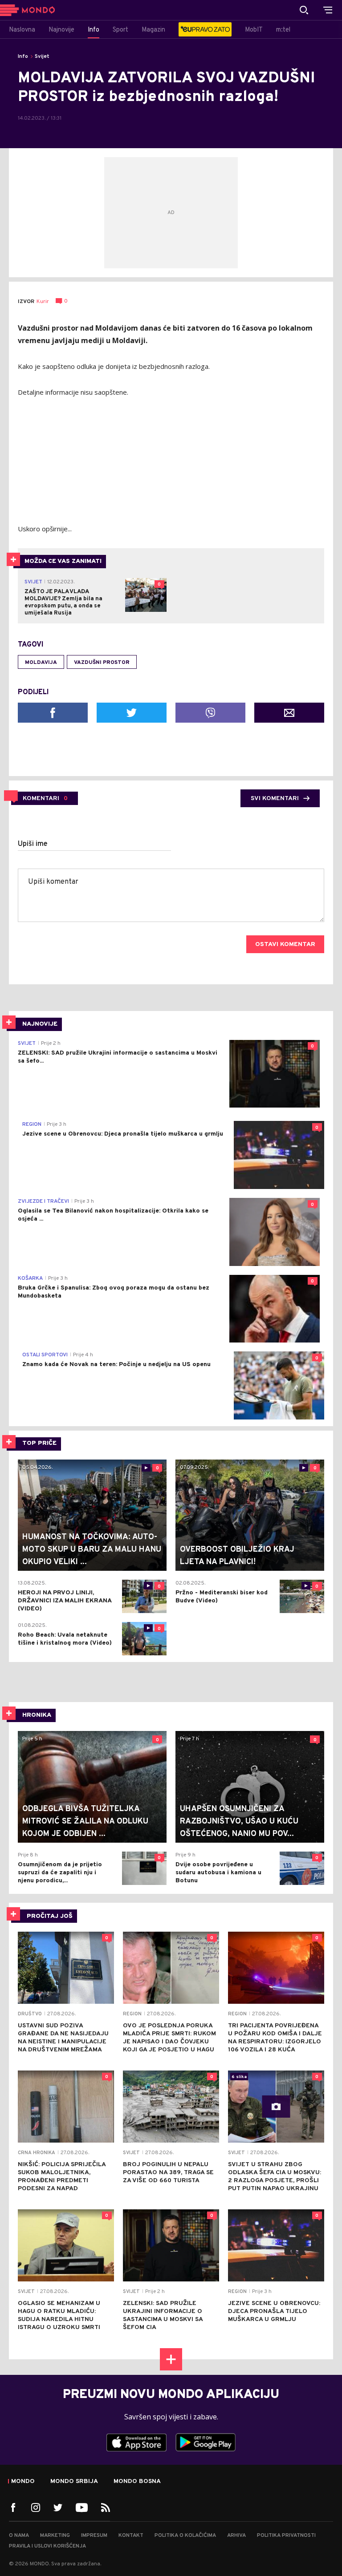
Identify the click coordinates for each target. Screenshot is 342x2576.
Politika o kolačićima (185, 2536)
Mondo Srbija (74, 2482)
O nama (19, 2536)
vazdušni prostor (102, 663)
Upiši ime (33, 844)
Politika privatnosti (286, 2536)
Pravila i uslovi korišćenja (47, 2546)
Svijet (42, 57)
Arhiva (236, 2536)
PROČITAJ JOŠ (50, 1916)
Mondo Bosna (137, 2482)
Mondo (23, 2482)
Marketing (55, 2536)
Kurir (43, 302)
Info (23, 57)
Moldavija (41, 663)
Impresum (94, 2536)
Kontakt (131, 2536)
